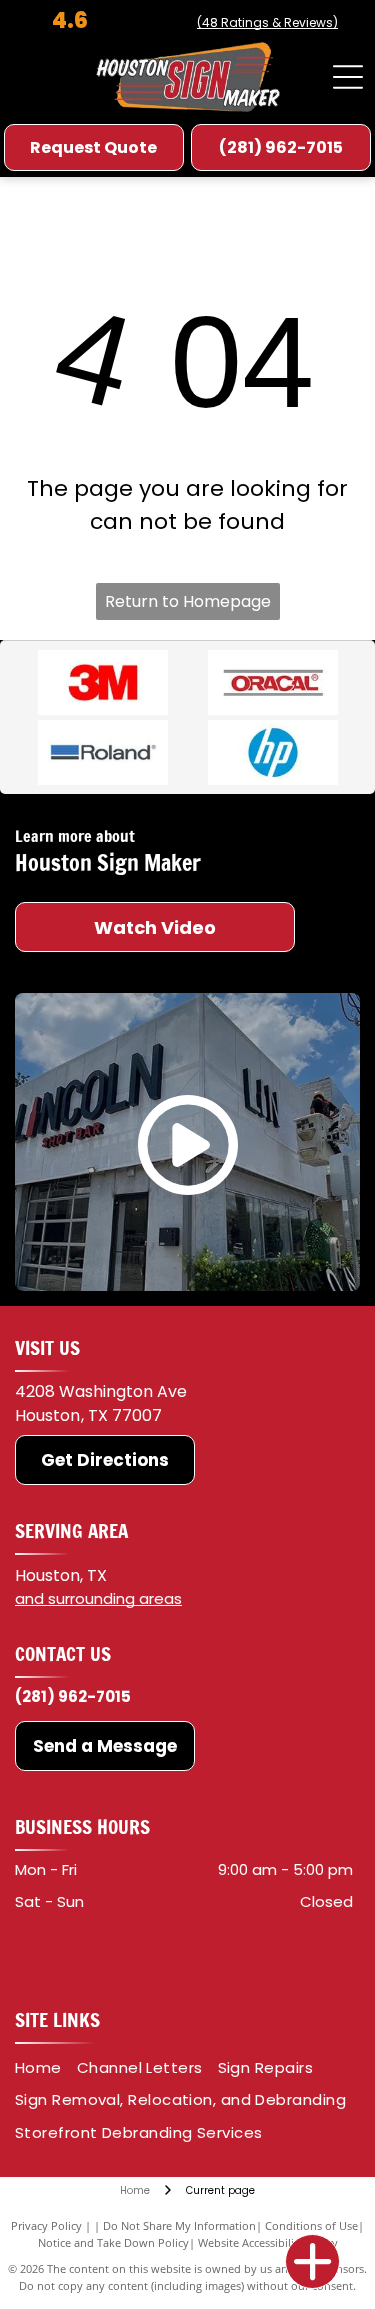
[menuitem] (46, 2068)
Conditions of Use (311, 2225)
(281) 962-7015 (73, 1696)
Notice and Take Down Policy (113, 2242)
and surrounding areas (98, 1598)
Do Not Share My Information (179, 2225)
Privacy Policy (46, 2225)
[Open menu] (348, 77)
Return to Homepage (188, 601)
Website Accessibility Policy (268, 2242)
